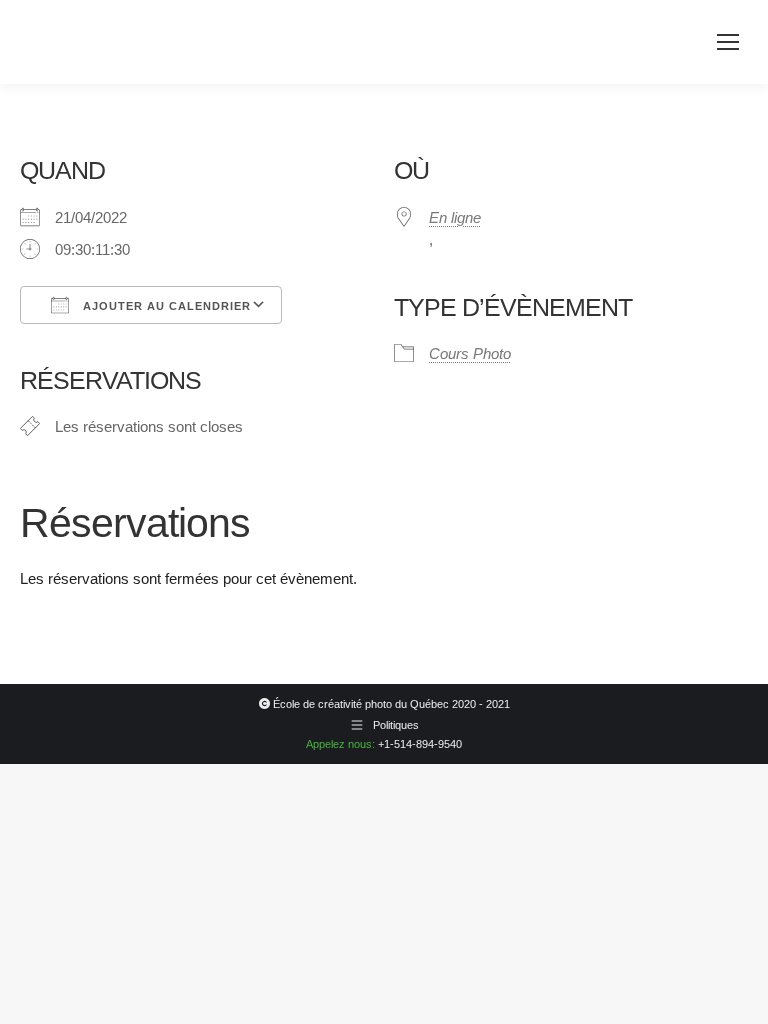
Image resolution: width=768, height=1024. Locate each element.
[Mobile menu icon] (728, 42)
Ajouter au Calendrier (165, 306)
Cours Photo (470, 353)
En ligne (455, 217)
